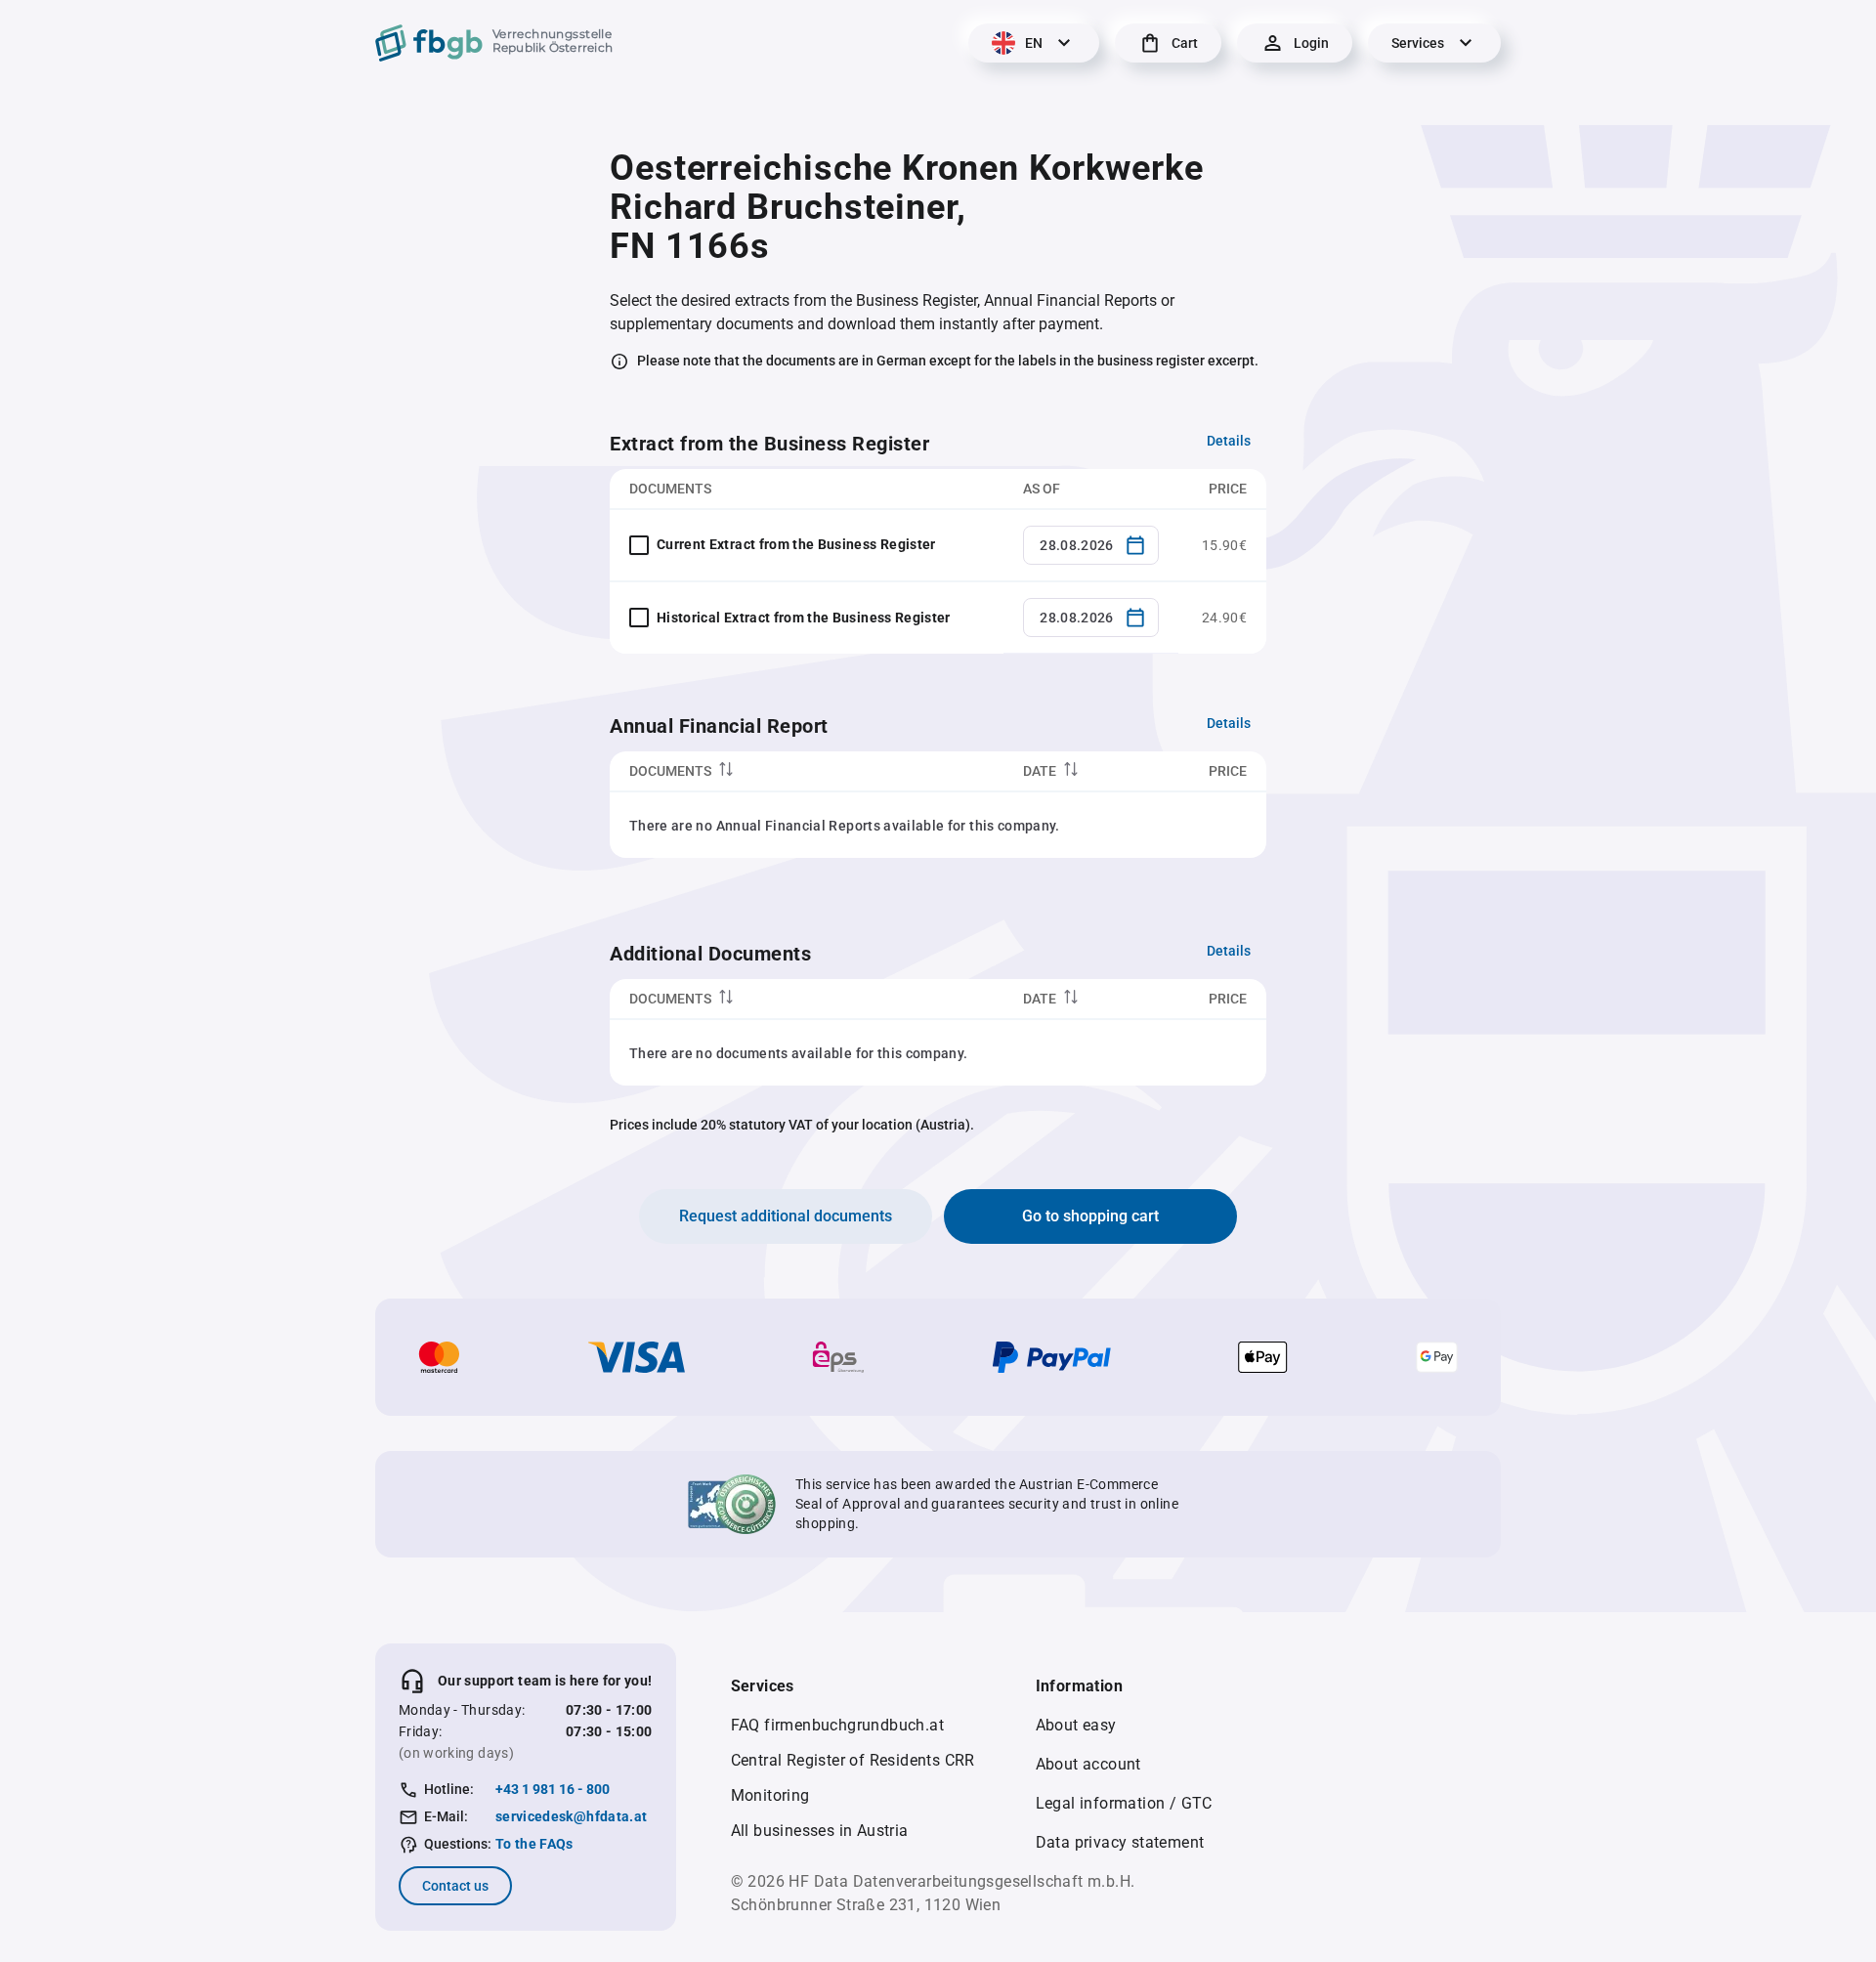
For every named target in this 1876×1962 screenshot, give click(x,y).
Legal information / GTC (1124, 1803)
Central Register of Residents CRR (853, 1760)
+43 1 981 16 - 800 (553, 1789)
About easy (1076, 1725)
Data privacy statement (1120, 1842)
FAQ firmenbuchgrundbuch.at (837, 1725)
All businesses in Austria (820, 1831)
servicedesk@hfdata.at (571, 1816)
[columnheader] (807, 771)
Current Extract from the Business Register (796, 544)
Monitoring (770, 1795)
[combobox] (1091, 545)
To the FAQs (534, 1844)
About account (1088, 1764)
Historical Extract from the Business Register (804, 618)
